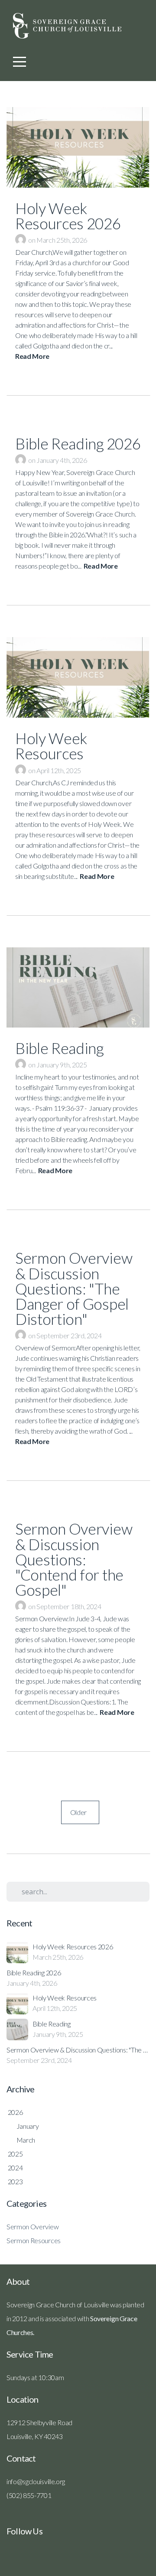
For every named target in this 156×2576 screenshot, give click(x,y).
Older (80, 1812)
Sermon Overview (32, 2226)
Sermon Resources (34, 2240)
